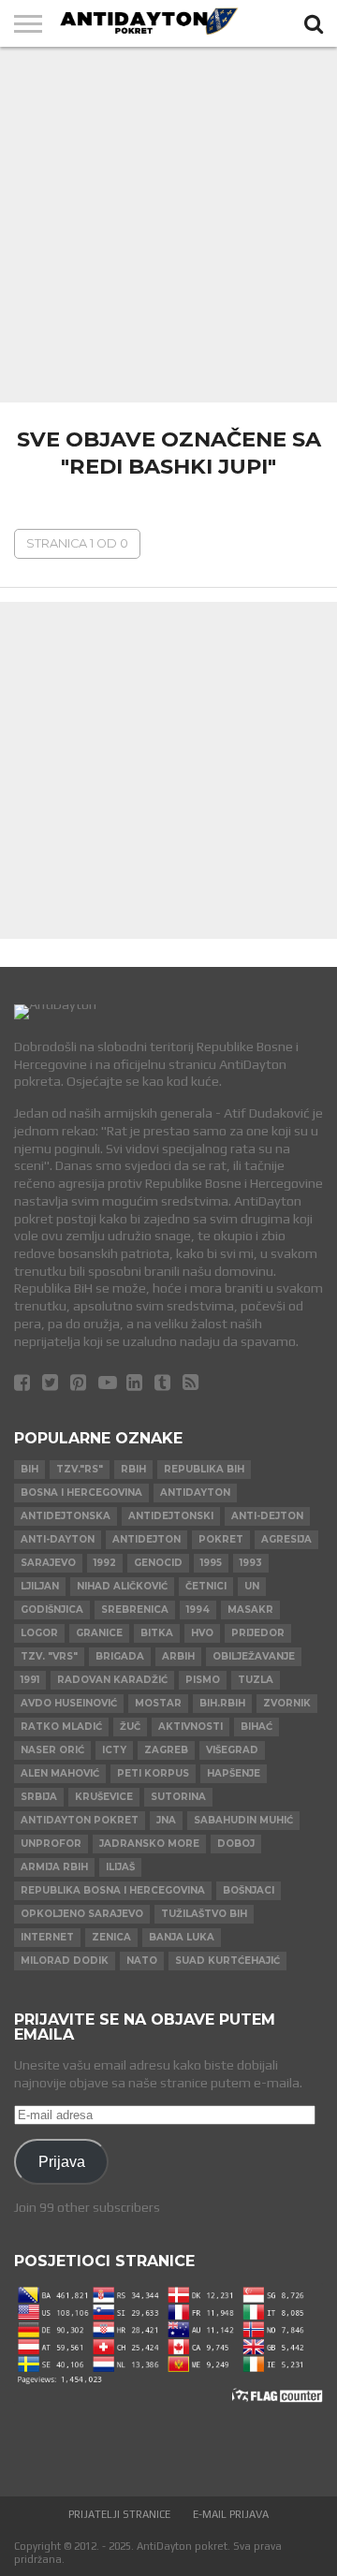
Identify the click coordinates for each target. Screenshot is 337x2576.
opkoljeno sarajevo (82, 1914)
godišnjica (52, 1610)
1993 (251, 1563)
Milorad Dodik (65, 1961)
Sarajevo (48, 1563)
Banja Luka (182, 1937)
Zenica (111, 1937)
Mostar (158, 1703)
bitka (157, 1633)
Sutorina (178, 1797)
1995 (211, 1563)
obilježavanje (254, 1656)
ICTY (114, 1750)
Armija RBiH (54, 1867)
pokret (221, 1539)
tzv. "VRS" (49, 1656)
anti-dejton (267, 1516)
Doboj (236, 1844)
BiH (29, 1469)
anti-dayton (58, 1539)
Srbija (39, 1797)
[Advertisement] (168, 225)
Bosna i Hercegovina (81, 1493)
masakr (250, 1610)
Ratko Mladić (61, 1727)
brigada (120, 1656)
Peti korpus (153, 1773)
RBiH (133, 1469)
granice (99, 1633)
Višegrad (232, 1750)
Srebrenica (135, 1610)
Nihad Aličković (122, 1586)
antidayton (195, 1493)
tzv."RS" (80, 1469)
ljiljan (40, 1586)
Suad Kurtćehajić (227, 1961)
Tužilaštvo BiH (204, 1914)
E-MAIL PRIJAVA (231, 2514)
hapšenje (234, 1773)
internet (47, 1937)
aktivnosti (190, 1727)
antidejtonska (66, 1516)
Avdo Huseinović (69, 1703)
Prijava (62, 2161)
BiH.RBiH (222, 1703)
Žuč (130, 1727)
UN (252, 1586)
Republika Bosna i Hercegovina (113, 1890)
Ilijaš (120, 1867)
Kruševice (104, 1797)
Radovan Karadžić (112, 1680)
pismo (203, 1680)
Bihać (256, 1727)
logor (39, 1633)
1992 (105, 1563)
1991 (30, 1680)
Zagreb (166, 1750)
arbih (178, 1656)
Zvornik (287, 1703)
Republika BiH (204, 1469)
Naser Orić (52, 1750)
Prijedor (258, 1633)
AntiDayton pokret (80, 1820)
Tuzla (256, 1680)
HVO (202, 1633)
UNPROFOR (51, 1844)
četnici (206, 1586)
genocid (158, 1563)
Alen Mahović (60, 1773)
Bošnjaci (249, 1890)
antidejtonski (171, 1516)
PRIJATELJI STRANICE (119, 2514)
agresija (286, 1539)
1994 (198, 1610)
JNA (166, 1820)
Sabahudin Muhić (243, 1820)
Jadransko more (149, 1844)
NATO (142, 1961)
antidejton (147, 1539)
